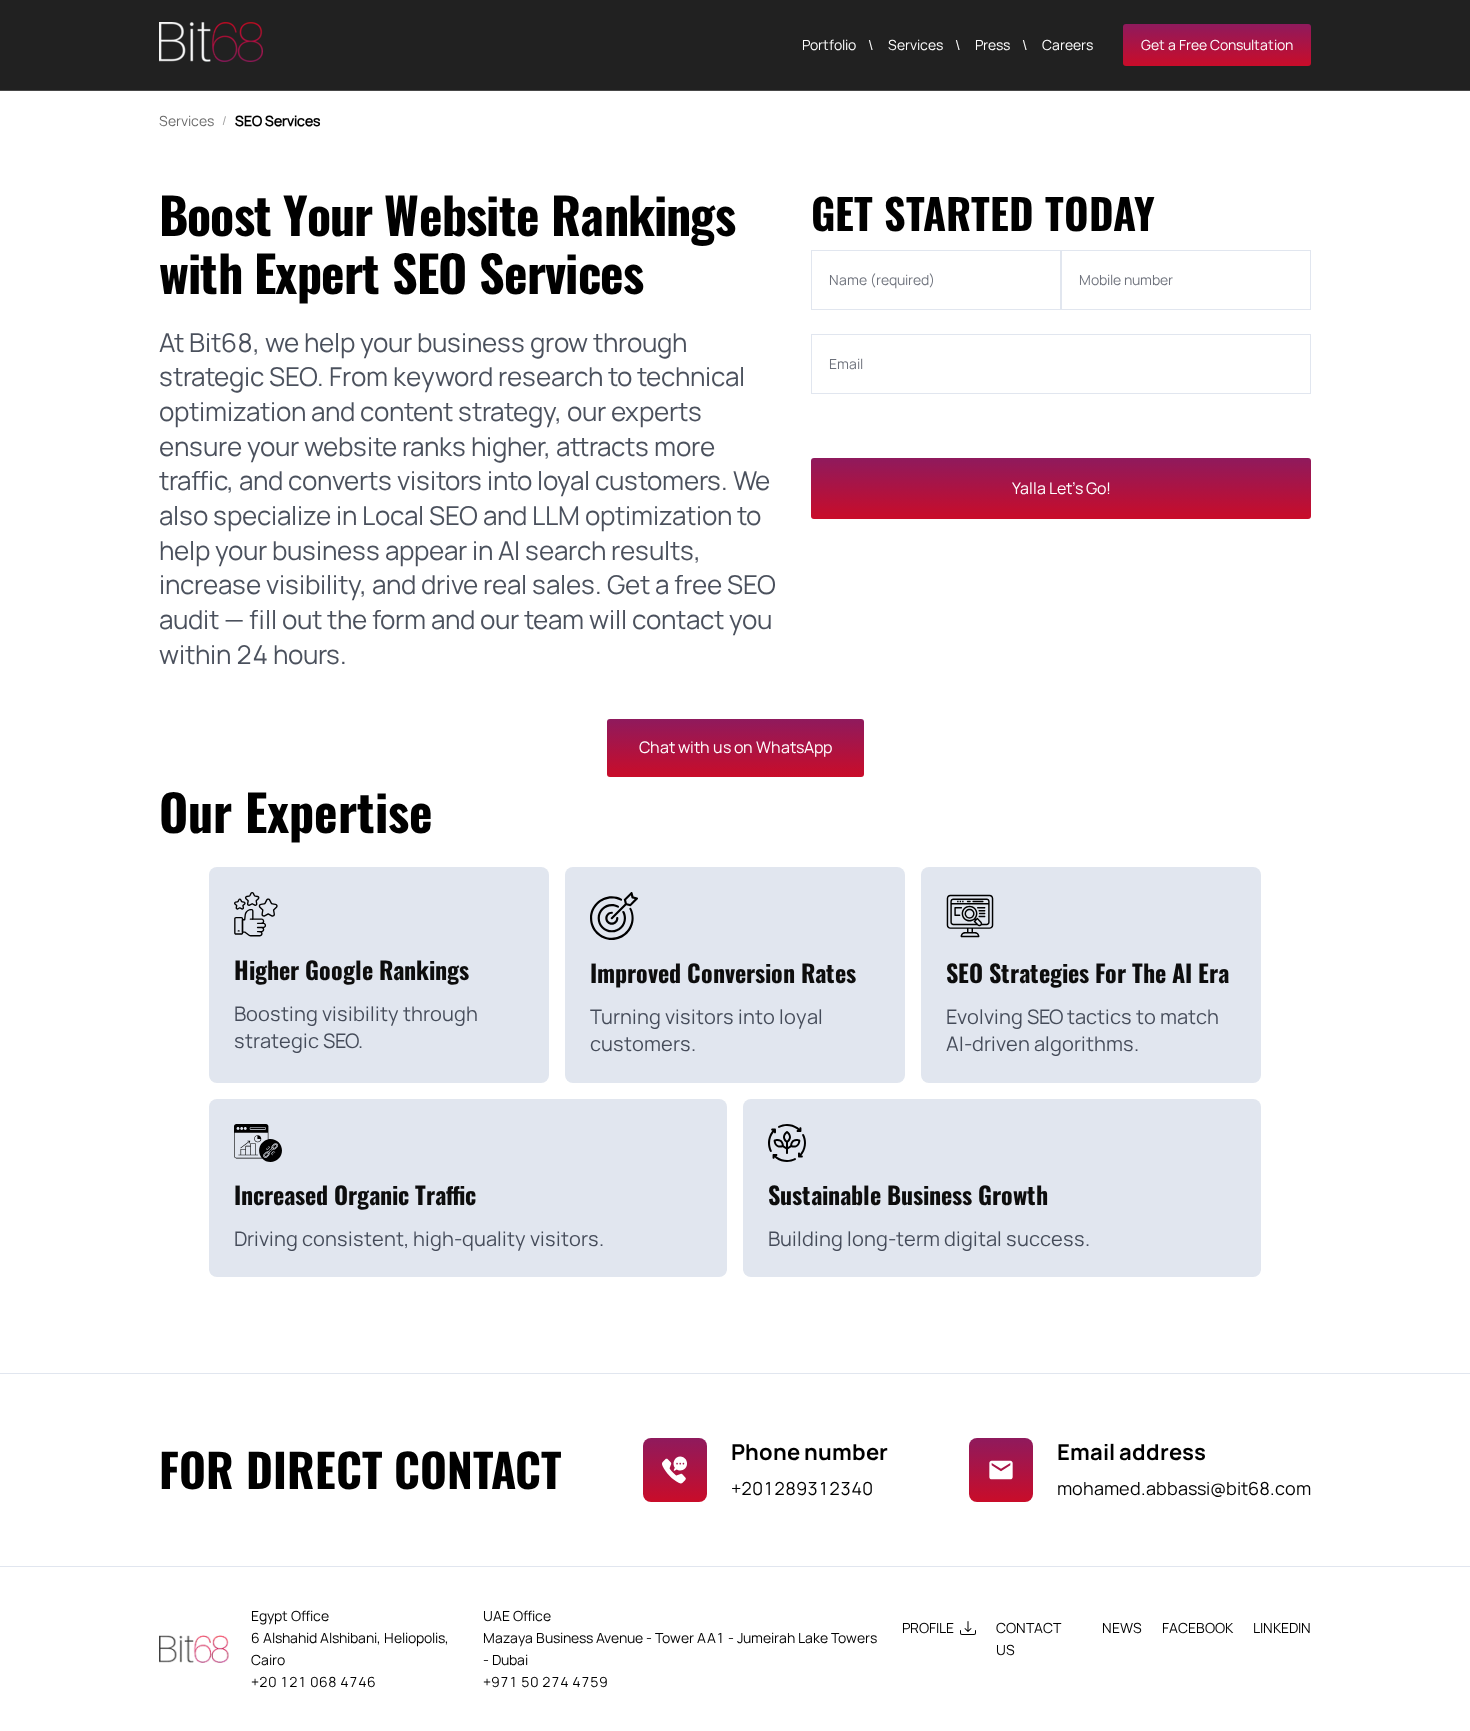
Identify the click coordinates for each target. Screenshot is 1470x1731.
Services (915, 44)
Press (992, 44)
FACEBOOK (1197, 1627)
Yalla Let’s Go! (1061, 488)
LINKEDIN (1282, 1627)
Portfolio (829, 44)
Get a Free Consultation (1217, 44)
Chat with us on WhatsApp (735, 747)
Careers (1067, 44)
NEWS (1122, 1627)
